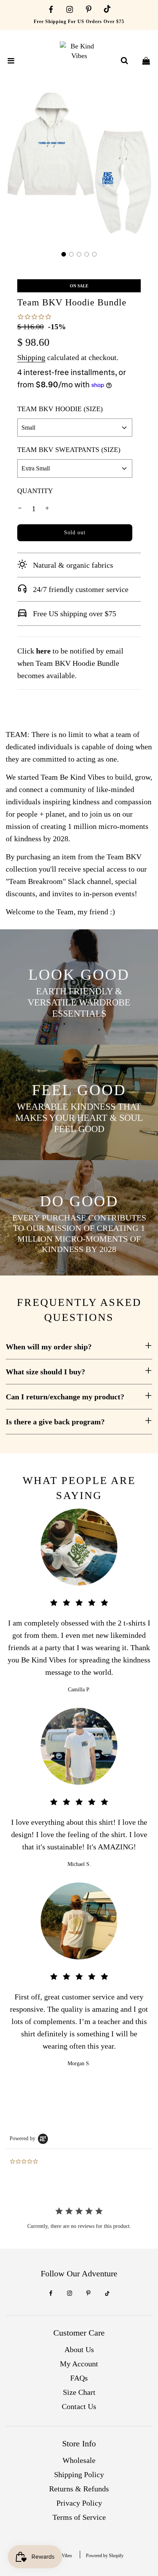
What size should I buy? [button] (45, 1372)
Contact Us (79, 2406)
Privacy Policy (79, 2503)
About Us (79, 2349)
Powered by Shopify (105, 2556)
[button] (64, 254)
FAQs (79, 2378)
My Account (79, 2364)
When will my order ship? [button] (49, 1347)
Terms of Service (79, 2517)
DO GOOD (79, 1201)
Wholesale (79, 2460)
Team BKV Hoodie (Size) (60, 409)
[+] (47, 509)
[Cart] (146, 61)
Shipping (31, 357)
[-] (20, 509)
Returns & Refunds (79, 2489)
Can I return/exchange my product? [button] (65, 1397)
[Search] (124, 61)
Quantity (35, 491)
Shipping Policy (79, 2474)
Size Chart (79, 2392)
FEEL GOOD (79, 1090)
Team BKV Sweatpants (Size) (69, 450)
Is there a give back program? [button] (55, 1422)
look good (79, 975)
